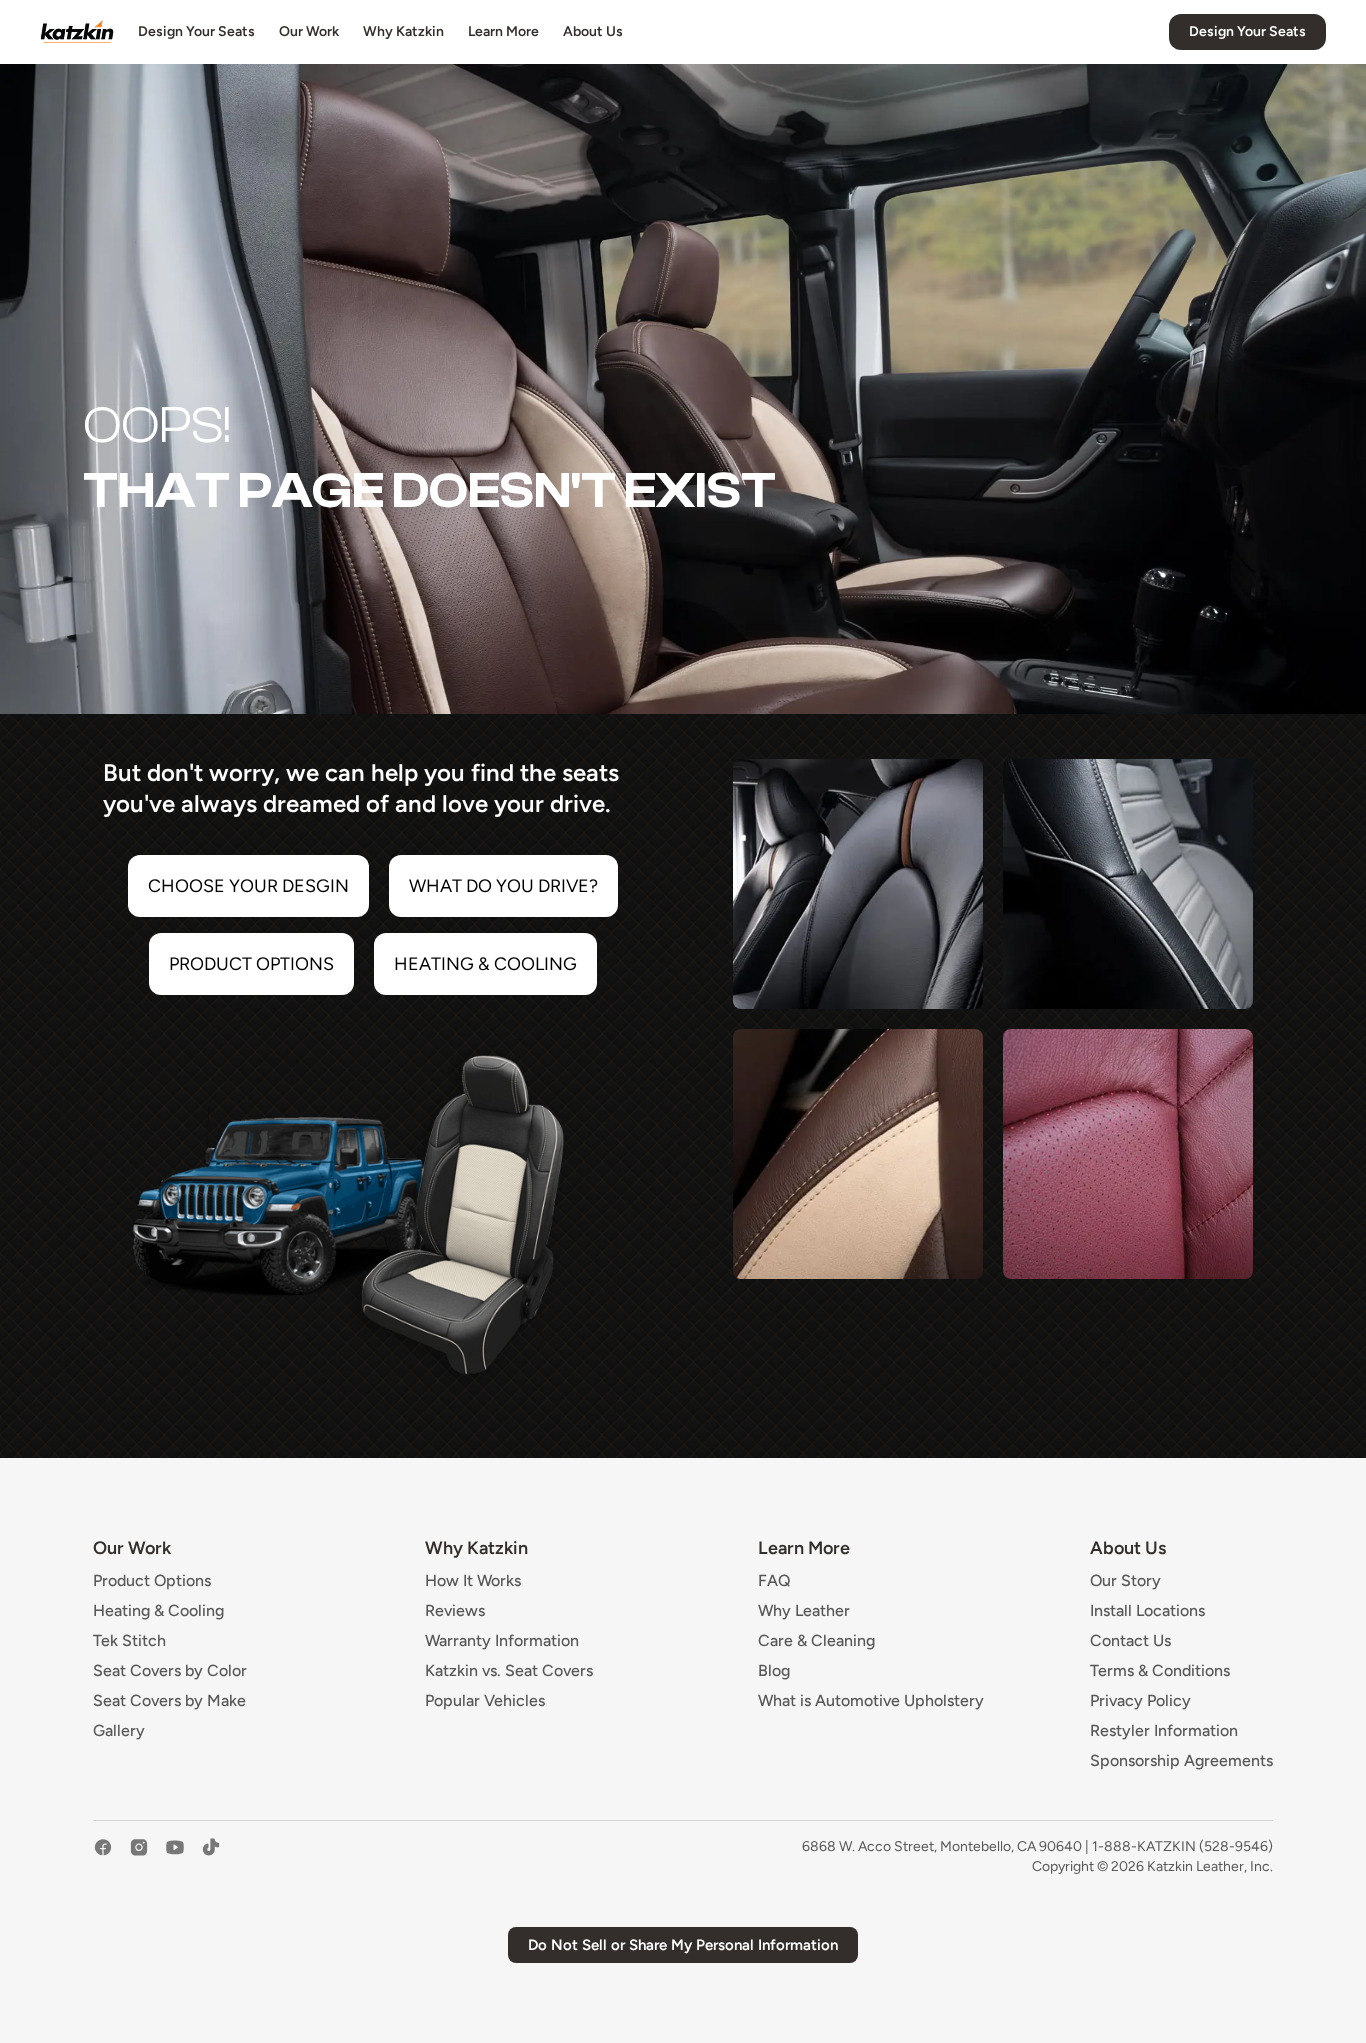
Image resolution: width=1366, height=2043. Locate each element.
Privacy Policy (1140, 1701)
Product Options (152, 1581)
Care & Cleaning (816, 1641)
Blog (774, 1671)
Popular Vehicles (485, 1701)
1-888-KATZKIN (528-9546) (1182, 1846)
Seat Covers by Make (169, 1701)
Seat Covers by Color (170, 1671)
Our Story (1125, 1581)
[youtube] (175, 1857)
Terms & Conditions (1160, 1671)
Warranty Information (502, 1641)
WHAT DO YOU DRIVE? (503, 886)
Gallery (119, 1731)
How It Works (473, 1581)
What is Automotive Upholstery (871, 1701)
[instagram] (139, 1857)
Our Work (309, 31)
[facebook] (103, 1857)
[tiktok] (211, 1857)
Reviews (455, 1611)
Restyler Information (1164, 1731)
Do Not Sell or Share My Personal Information (683, 1945)
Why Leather (804, 1611)
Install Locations (1147, 1611)
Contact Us (1130, 1641)
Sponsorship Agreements (1181, 1761)
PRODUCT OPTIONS (251, 964)
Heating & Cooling (158, 1611)
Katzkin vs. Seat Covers (509, 1671)
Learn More (503, 31)
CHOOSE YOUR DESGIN (248, 886)
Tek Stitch (129, 1641)
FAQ (774, 1581)
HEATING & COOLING (485, 964)
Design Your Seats (196, 31)
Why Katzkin (403, 31)
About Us (593, 31)
